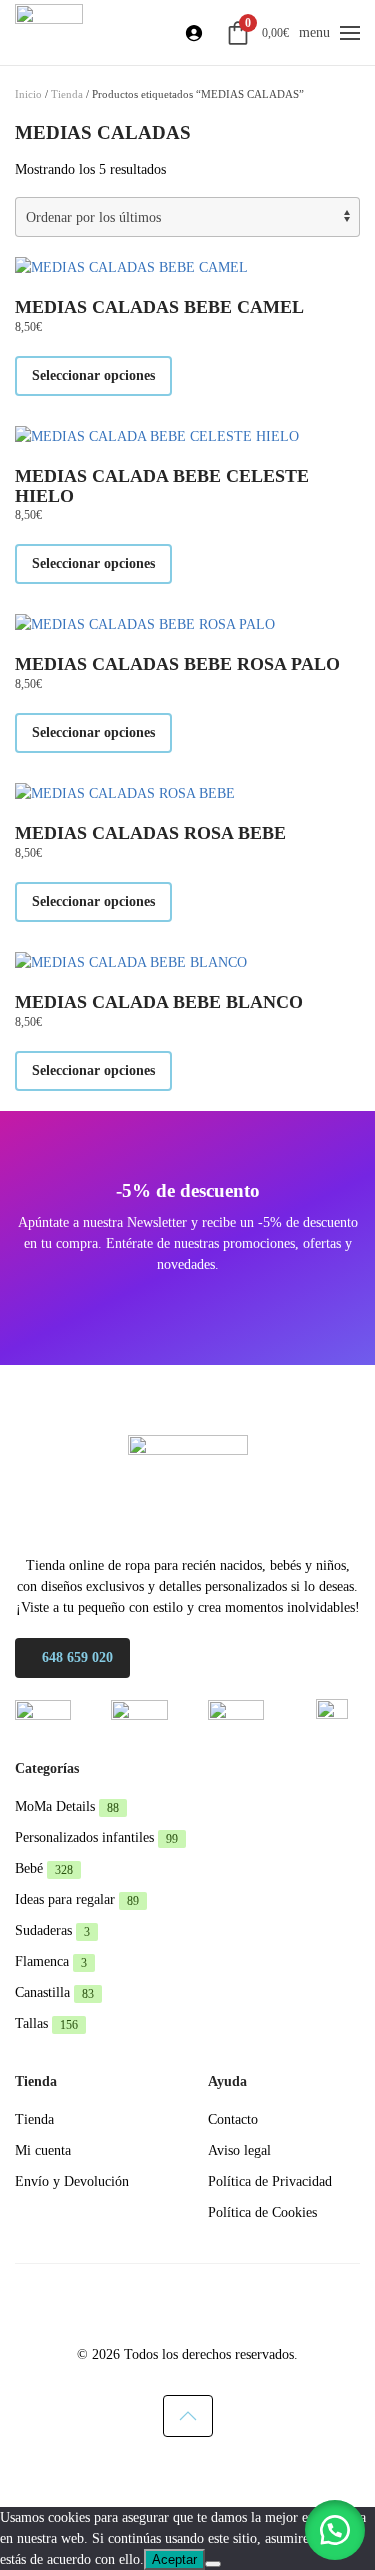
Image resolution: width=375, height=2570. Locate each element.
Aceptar (174, 2559)
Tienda (67, 94)
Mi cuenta (43, 2150)
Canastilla (54, 1992)
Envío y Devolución (72, 2181)
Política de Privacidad (270, 2181)
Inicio (28, 94)
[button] (350, 33)
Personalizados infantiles (96, 1837)
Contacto (233, 2119)
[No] (213, 2564)
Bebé (44, 1868)
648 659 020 (77, 1657)
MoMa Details (67, 1806)
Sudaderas (52, 1930)
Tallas (46, 2023)
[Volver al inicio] (49, 32)
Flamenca (51, 1961)
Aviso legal (239, 2150)
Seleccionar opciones (93, 375)
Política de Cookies (262, 2212)
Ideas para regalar (77, 1899)
